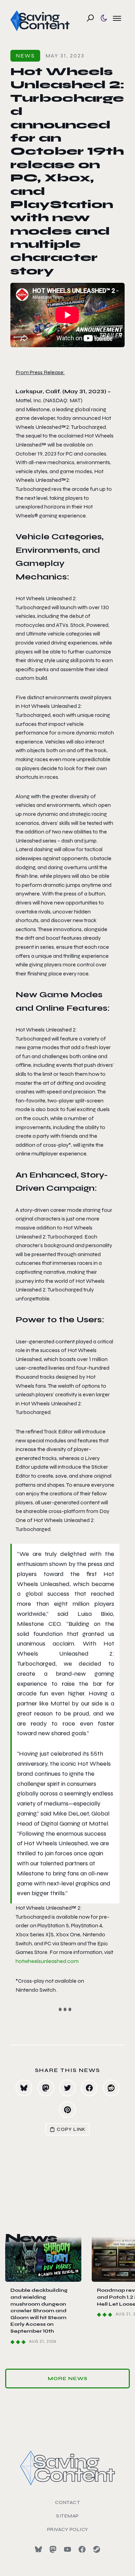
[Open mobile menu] (117, 18)
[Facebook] (82, 2549)
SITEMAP (67, 2516)
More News (68, 2379)
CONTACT (68, 2502)
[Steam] (97, 2549)
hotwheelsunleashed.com (47, 1961)
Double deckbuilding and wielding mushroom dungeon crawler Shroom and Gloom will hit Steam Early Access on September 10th (39, 2311)
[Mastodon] (53, 2549)
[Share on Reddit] (111, 2088)
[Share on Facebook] (89, 2088)
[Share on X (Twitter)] (67, 2088)
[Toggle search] (90, 18)
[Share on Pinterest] (67, 2110)
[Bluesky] (38, 2549)
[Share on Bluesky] (24, 2088)
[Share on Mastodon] (46, 2088)
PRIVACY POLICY (68, 2529)
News (25, 56)
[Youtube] (67, 2549)
